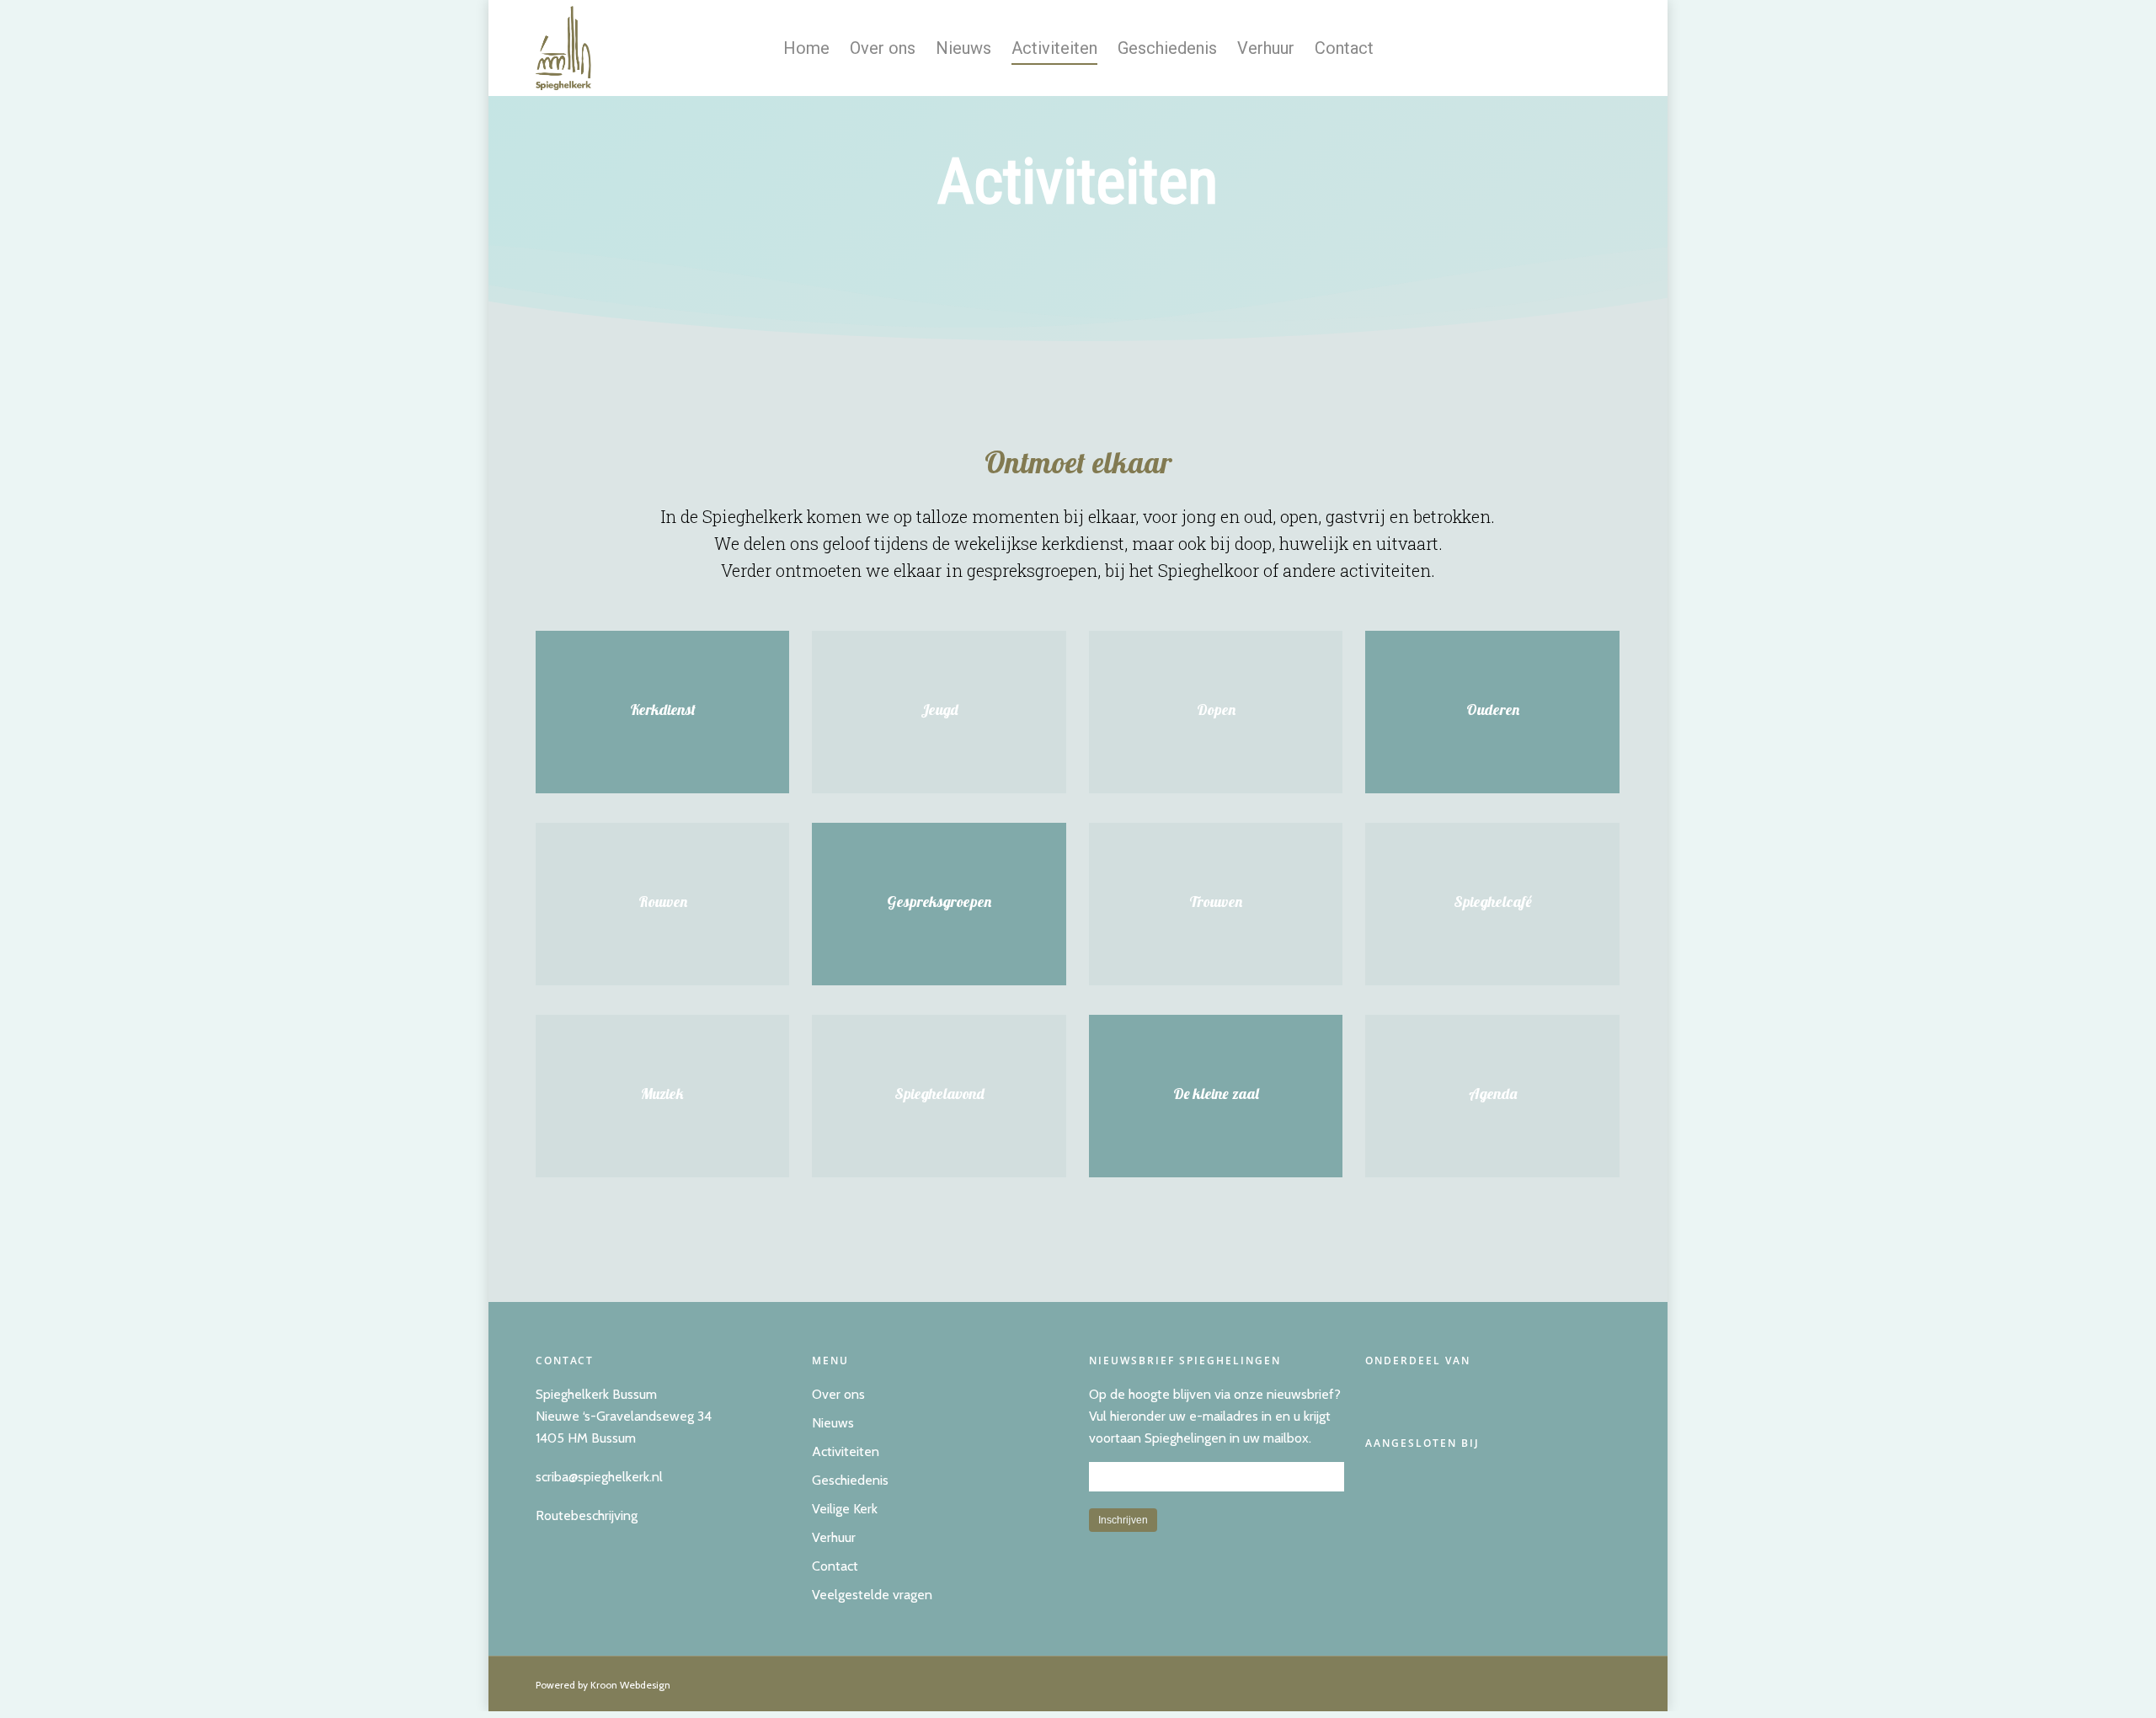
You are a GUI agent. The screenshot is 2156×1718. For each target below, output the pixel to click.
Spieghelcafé (1493, 902)
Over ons (883, 48)
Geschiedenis (1167, 48)
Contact (1344, 48)
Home (806, 48)
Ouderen (1493, 710)
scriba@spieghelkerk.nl (599, 1477)
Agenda (1493, 1094)
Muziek (662, 1094)
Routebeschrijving (587, 1515)
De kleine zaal (1216, 1094)
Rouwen (663, 902)
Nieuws (963, 48)
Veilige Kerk (845, 1509)
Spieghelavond (939, 1094)
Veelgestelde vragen (872, 1595)
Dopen (1216, 710)
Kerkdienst (663, 710)
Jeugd (939, 710)
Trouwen (1216, 902)
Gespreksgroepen (939, 902)
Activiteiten (1054, 48)
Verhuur (1266, 48)
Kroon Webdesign (630, 1685)
